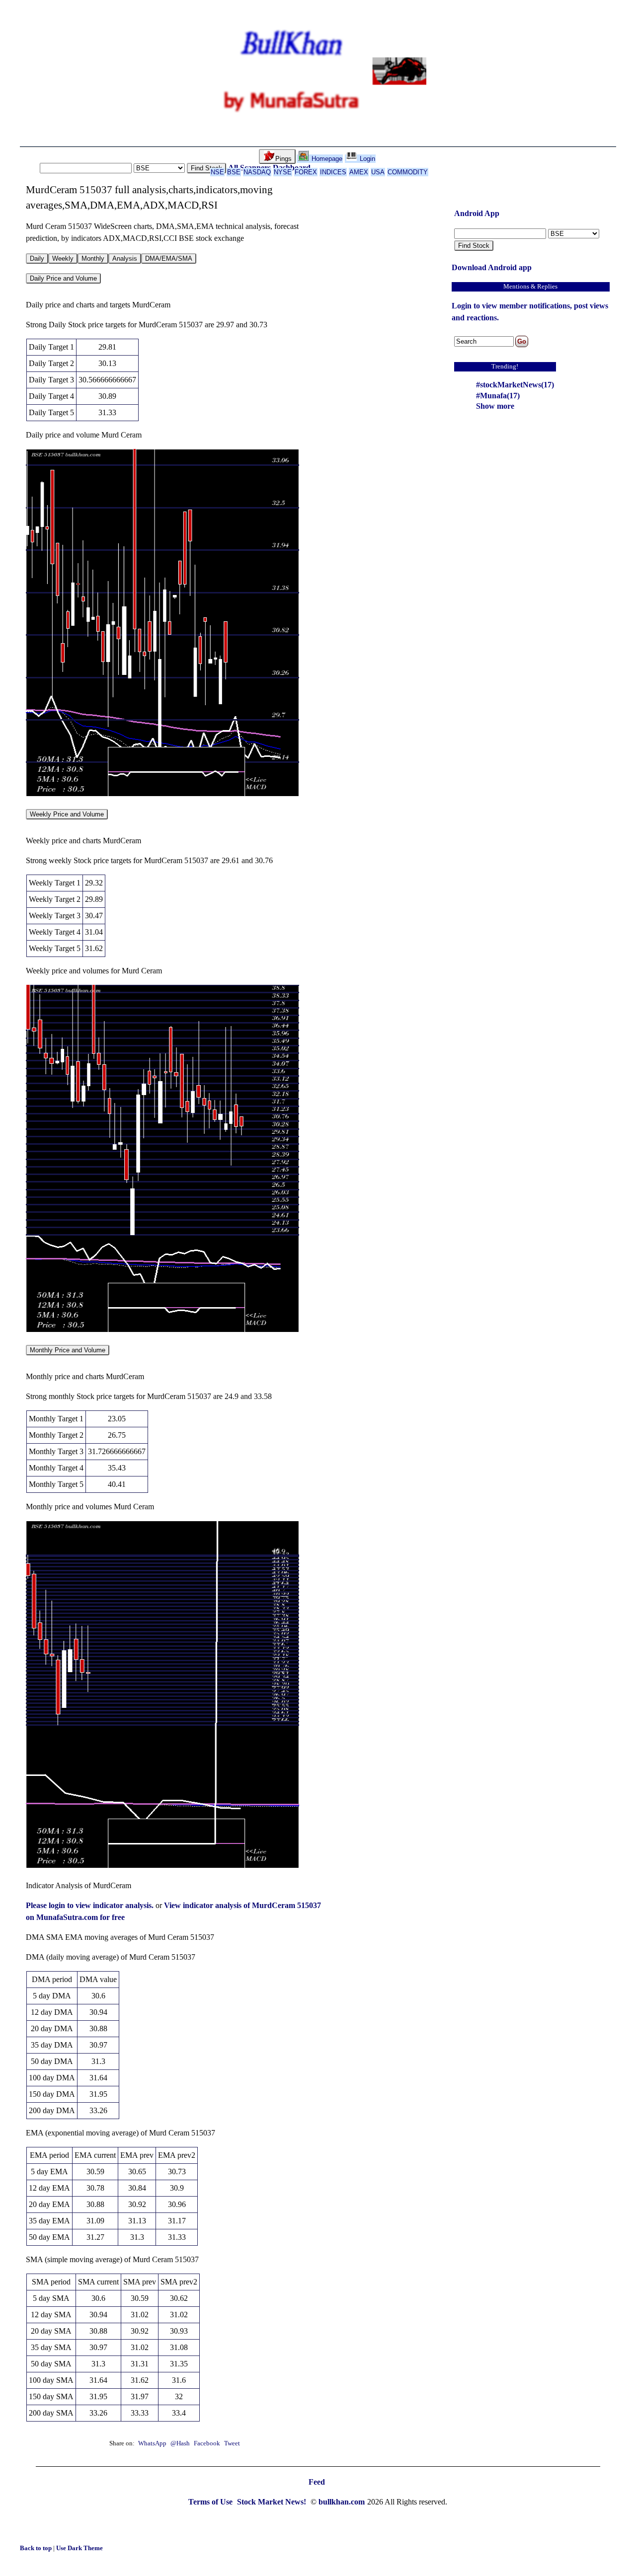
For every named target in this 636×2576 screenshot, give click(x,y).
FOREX (306, 172)
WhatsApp (152, 2443)
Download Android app (492, 267)
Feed (317, 2482)
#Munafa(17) (498, 396)
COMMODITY (408, 172)
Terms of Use (211, 2502)
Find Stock (206, 168)
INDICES (333, 172)
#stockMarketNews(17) (515, 385)
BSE (234, 172)
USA (378, 172)
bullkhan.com (342, 2502)
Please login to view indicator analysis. (91, 1905)
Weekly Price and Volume (67, 814)
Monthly (93, 258)
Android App (477, 213)
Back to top (37, 2548)
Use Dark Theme (79, 2548)
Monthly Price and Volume (68, 1350)
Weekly (63, 258)
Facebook (208, 2443)
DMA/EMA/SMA (169, 258)
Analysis (125, 258)
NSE (217, 172)
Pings (283, 159)
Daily (37, 258)
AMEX (359, 172)
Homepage (326, 159)
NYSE (283, 172)
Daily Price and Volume (63, 278)
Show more (495, 406)
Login (366, 159)
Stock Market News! (273, 2502)
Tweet (232, 2443)
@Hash (181, 2443)
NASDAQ (257, 172)
